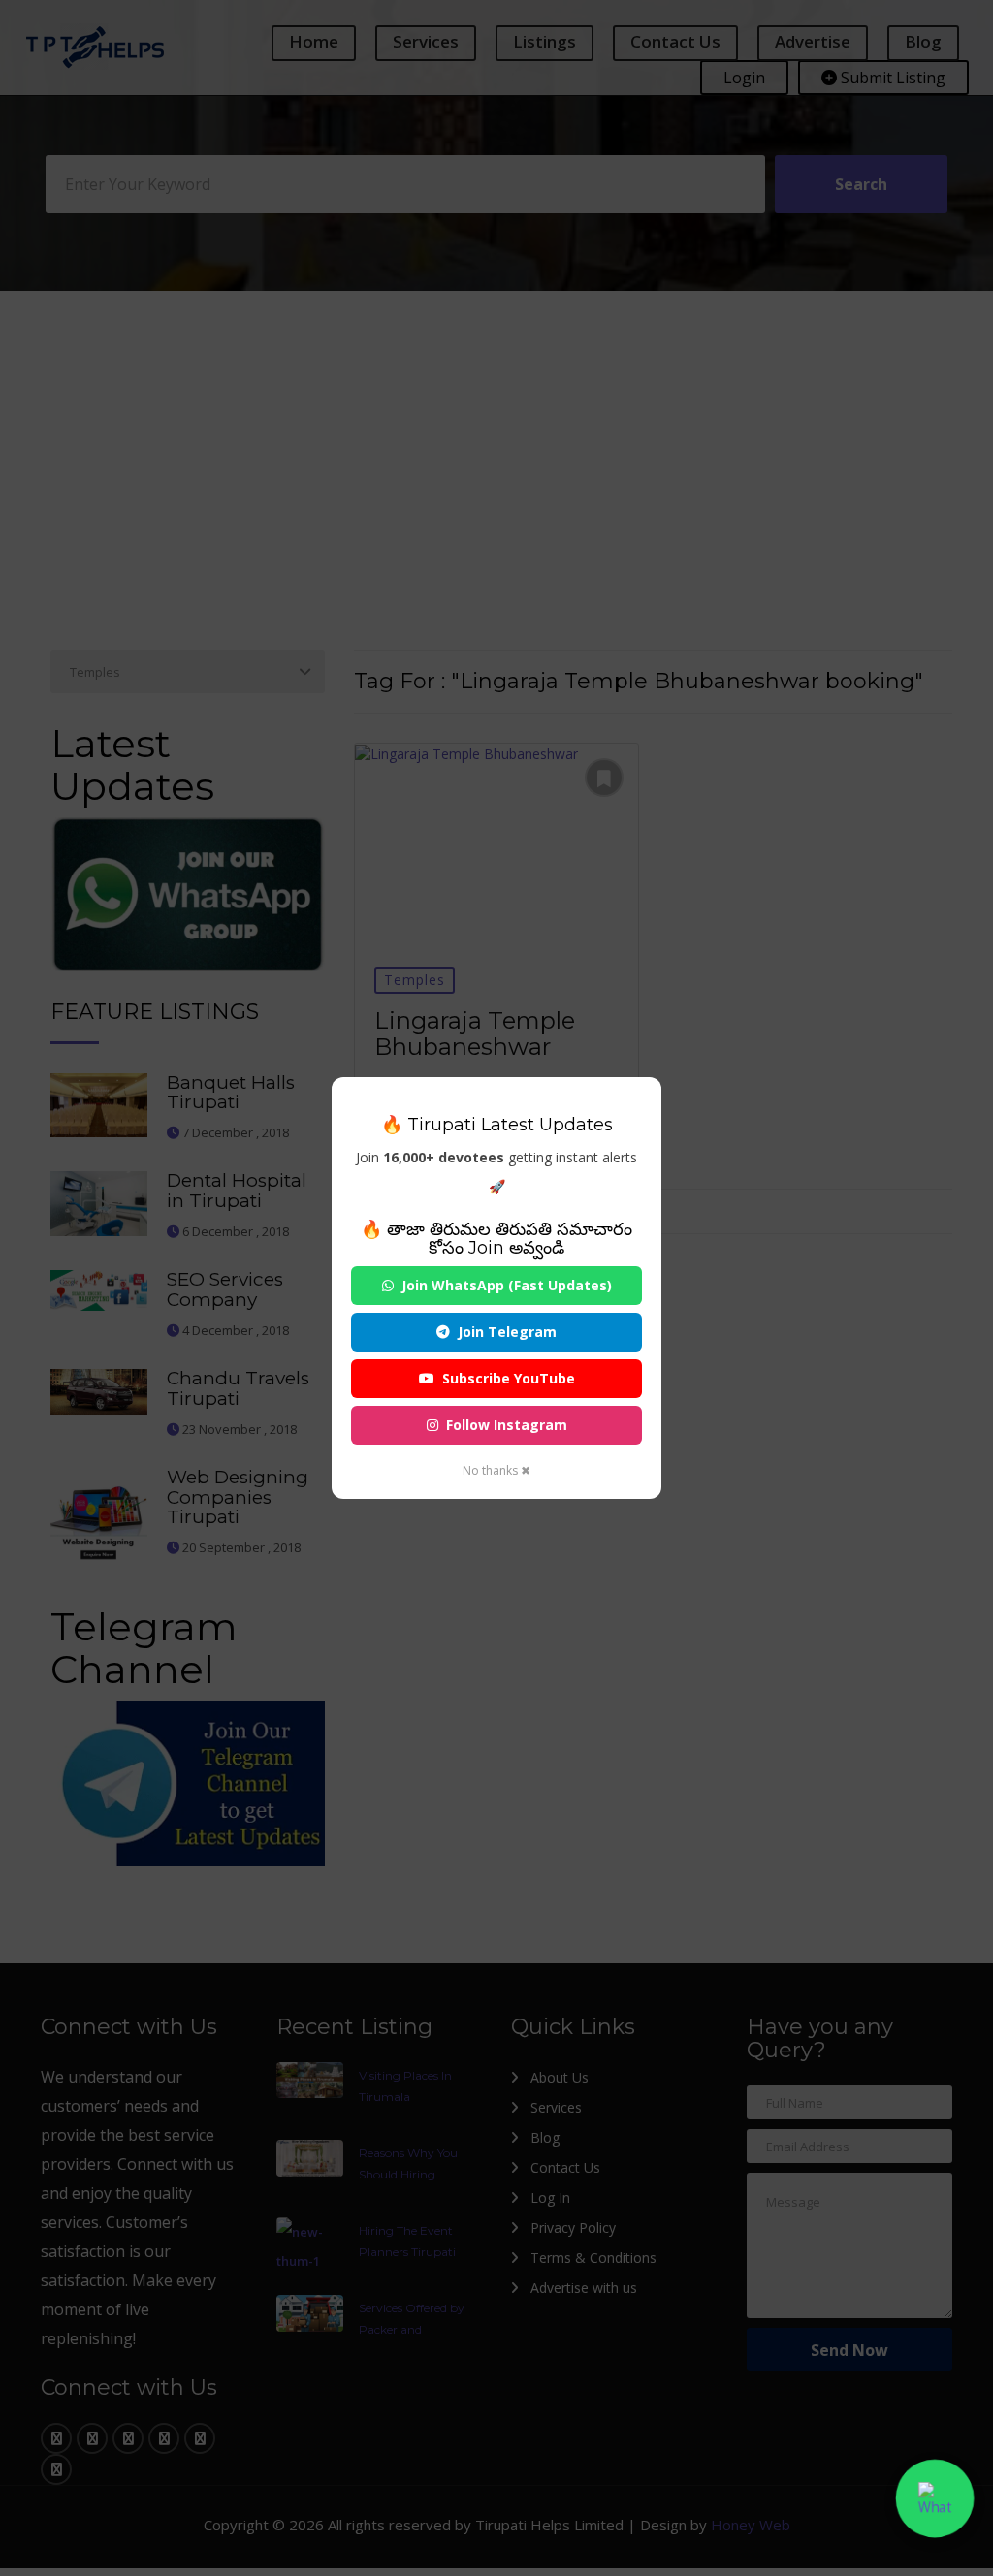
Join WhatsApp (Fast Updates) (507, 1285)
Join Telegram (507, 1332)
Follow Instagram (507, 1425)
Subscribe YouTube (509, 1378)
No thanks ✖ (496, 1470)
